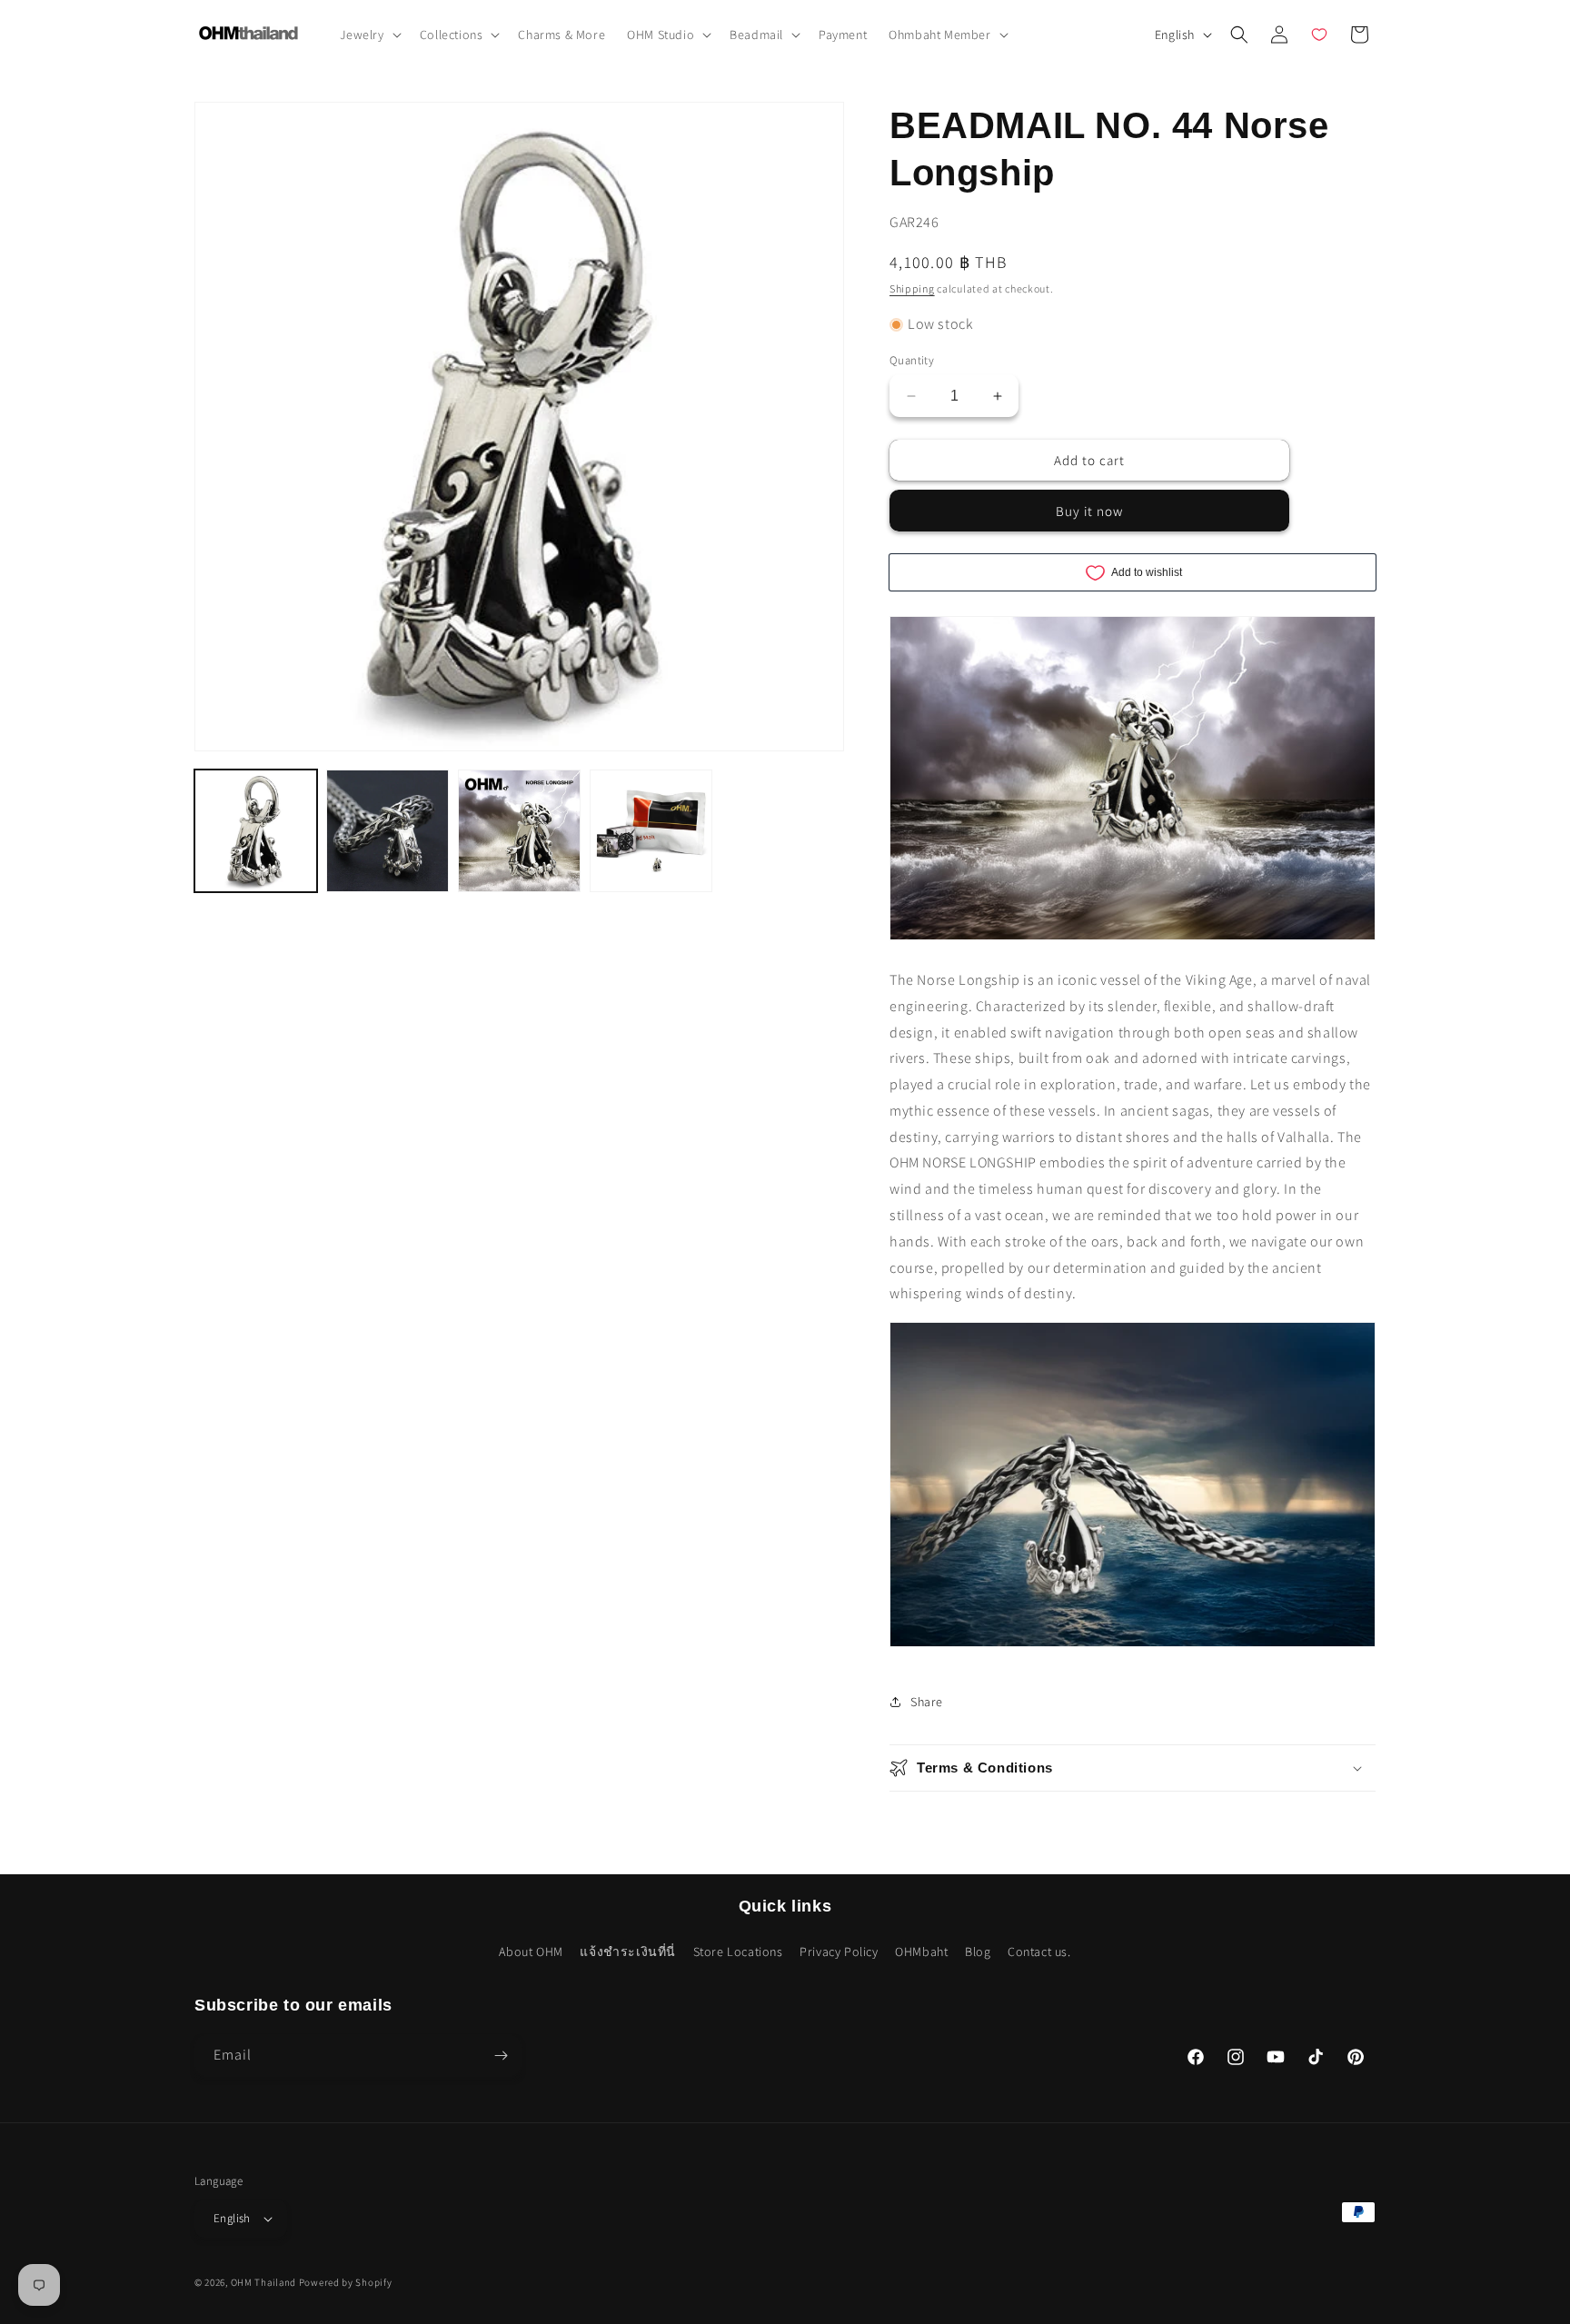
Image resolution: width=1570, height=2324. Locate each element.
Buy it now (1089, 511)
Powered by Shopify (346, 2282)
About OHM (531, 1952)
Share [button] (927, 1702)
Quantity (912, 360)
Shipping (912, 288)
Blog (978, 1952)
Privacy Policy (839, 1952)
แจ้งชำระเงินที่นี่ (628, 1952)
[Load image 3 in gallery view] (519, 831)
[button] (369, 35)
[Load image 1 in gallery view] (256, 831)
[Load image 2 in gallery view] (388, 831)
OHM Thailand (263, 2282)
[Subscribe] (501, 2056)
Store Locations (738, 1952)
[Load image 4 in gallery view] (651, 831)
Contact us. (1039, 1952)
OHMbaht (921, 1952)
